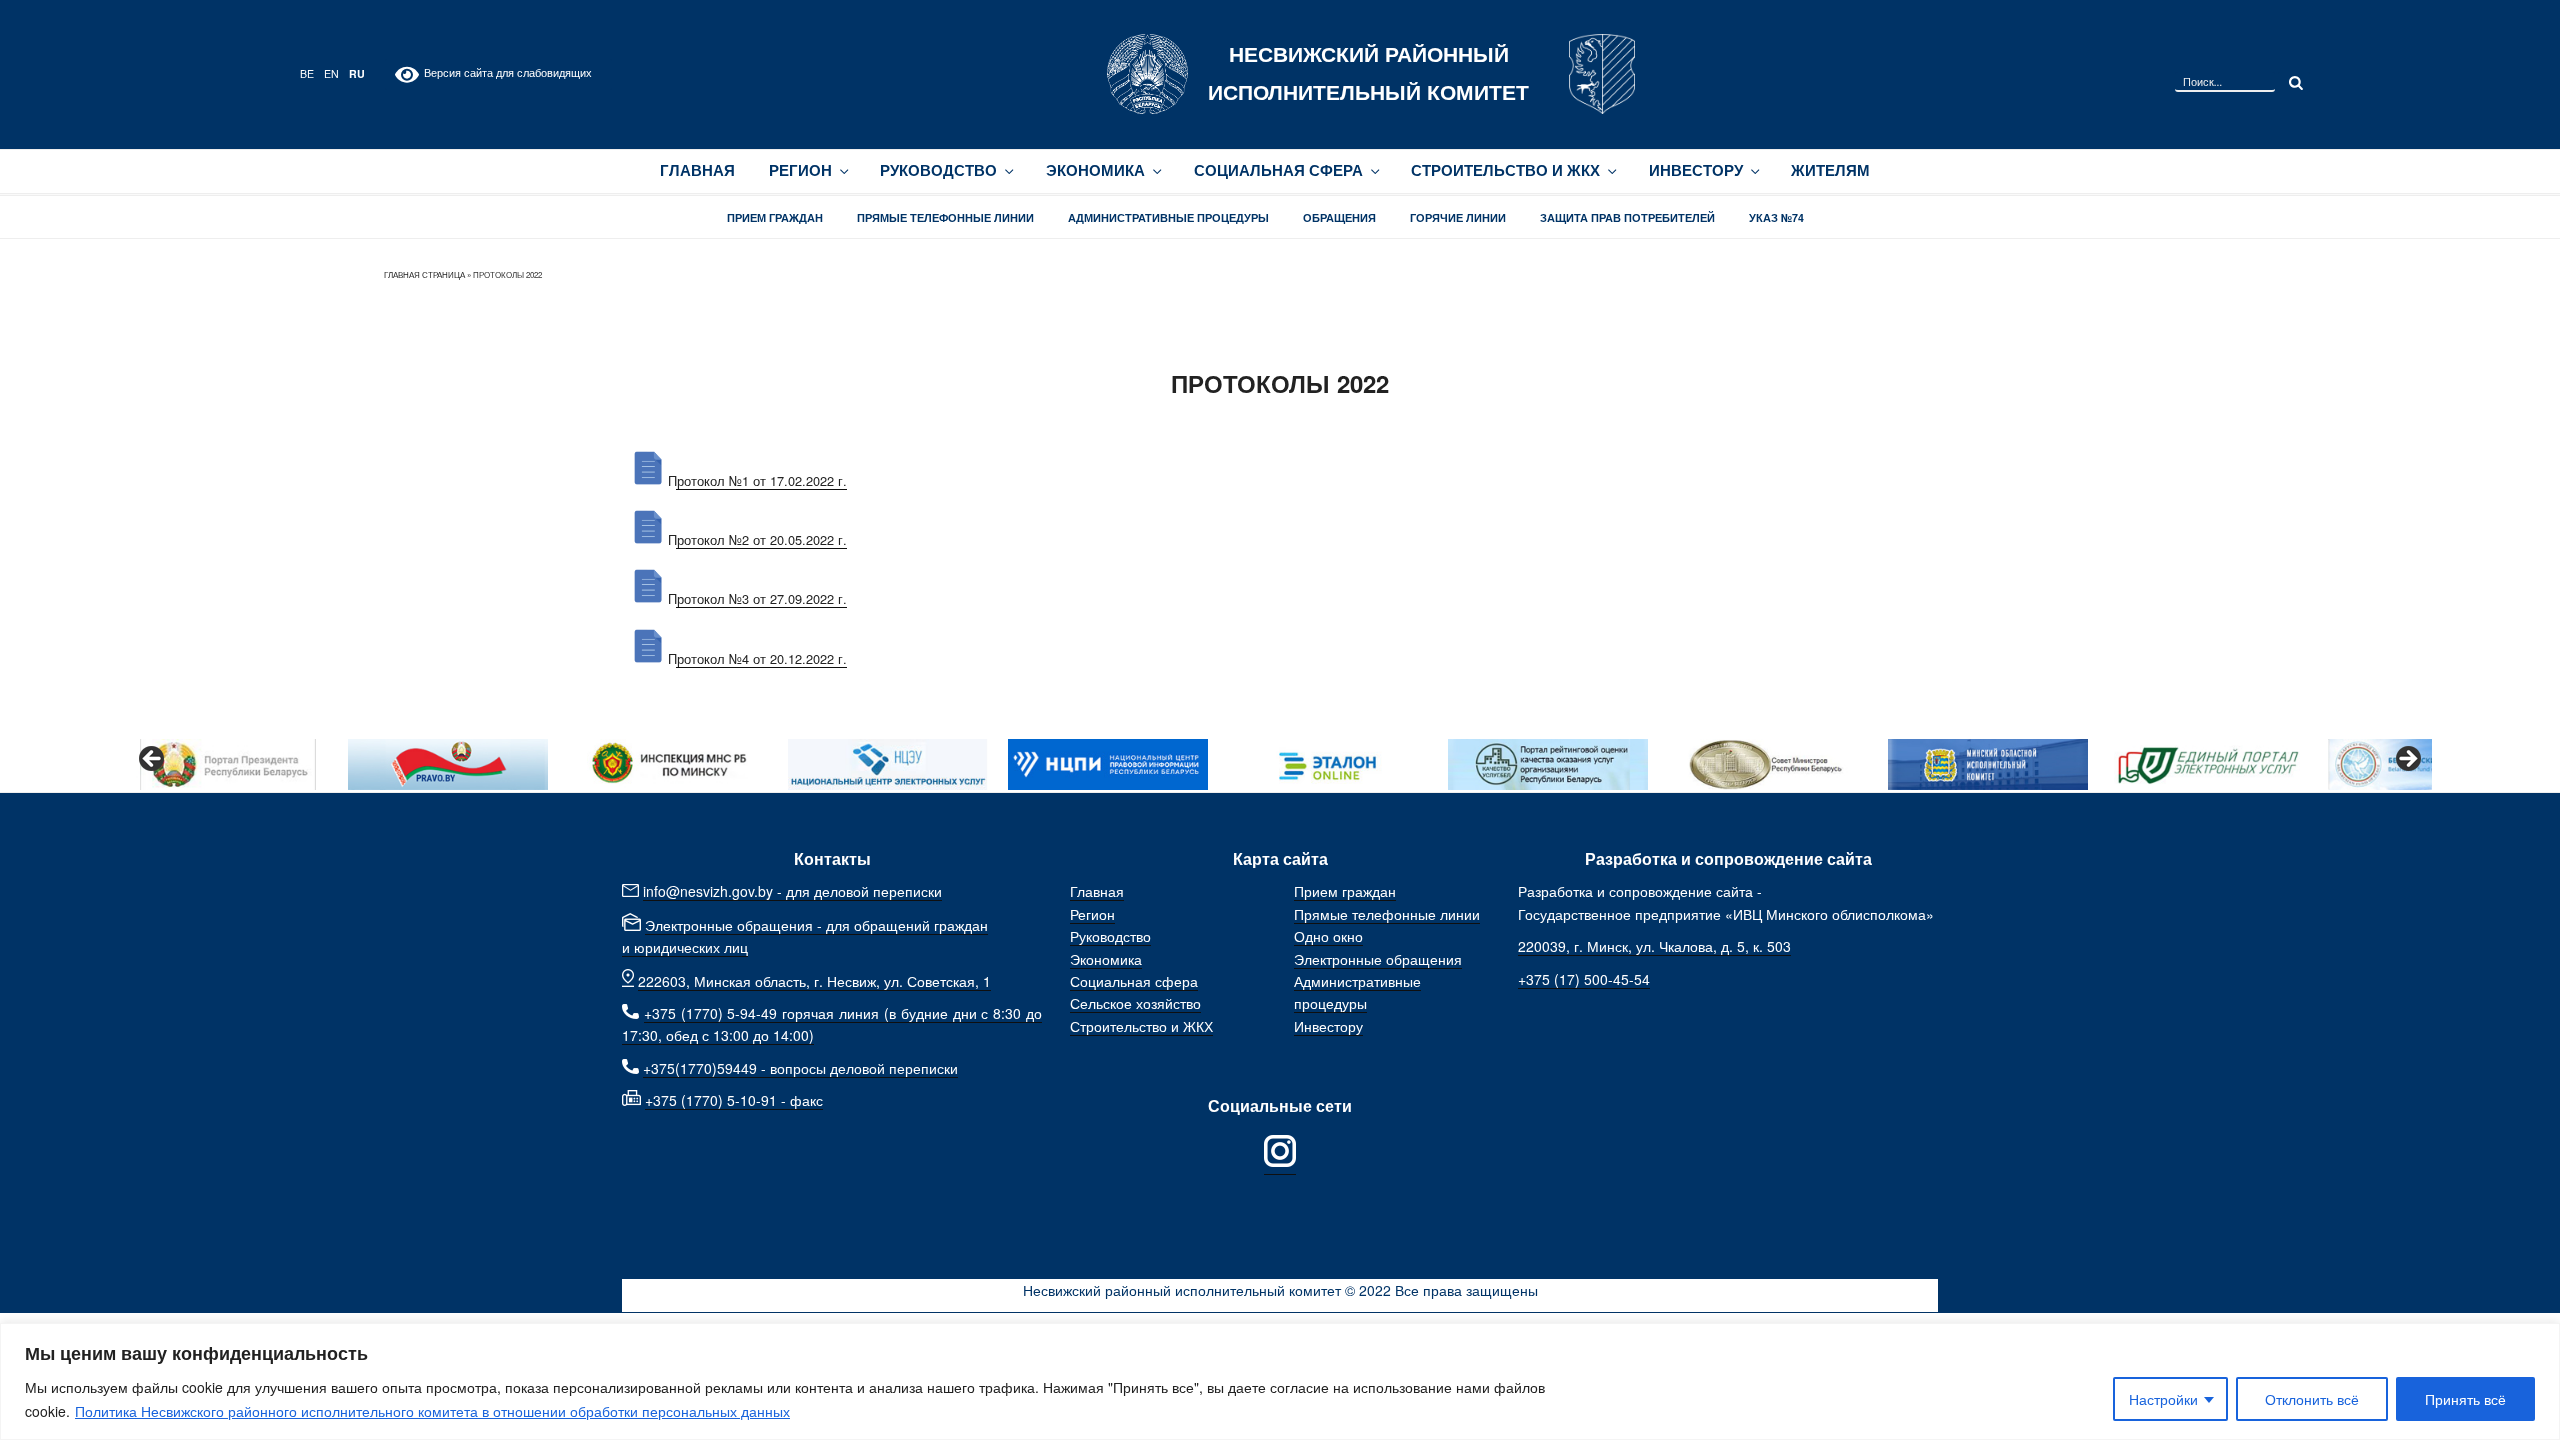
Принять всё (2465, 1399)
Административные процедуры (1168, 217)
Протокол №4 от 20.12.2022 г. (757, 658)
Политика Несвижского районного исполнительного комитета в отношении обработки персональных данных (432, 1411)
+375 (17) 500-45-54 (1584, 979)
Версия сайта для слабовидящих (505, 72)
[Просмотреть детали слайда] (228, 764)
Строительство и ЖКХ (1505, 170)
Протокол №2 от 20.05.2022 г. (757, 539)
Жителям (1830, 170)
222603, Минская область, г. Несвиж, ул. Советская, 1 (814, 981)
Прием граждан (775, 217)
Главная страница (424, 274)
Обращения (1339, 217)
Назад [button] (153, 760)
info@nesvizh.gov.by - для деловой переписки (792, 891)
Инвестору (1696, 170)
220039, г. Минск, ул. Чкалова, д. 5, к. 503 (1654, 946)
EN (331, 73)
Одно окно (1328, 936)
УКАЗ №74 (1776, 217)
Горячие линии (1458, 217)
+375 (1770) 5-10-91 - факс (734, 1100)
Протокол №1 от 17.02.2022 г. (757, 480)
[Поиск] (2294, 82)
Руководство (938, 170)
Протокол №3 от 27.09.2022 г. (757, 598)
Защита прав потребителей (1627, 217)
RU (357, 73)
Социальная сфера (1278, 170)
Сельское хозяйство (1135, 1003)
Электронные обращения (1378, 959)
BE (307, 73)
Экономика (1095, 170)
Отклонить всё (2312, 1399)
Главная (697, 170)
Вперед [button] (2407, 760)
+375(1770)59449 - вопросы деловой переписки (800, 1068)
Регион (800, 170)
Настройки (2163, 1399)
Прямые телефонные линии (945, 217)
